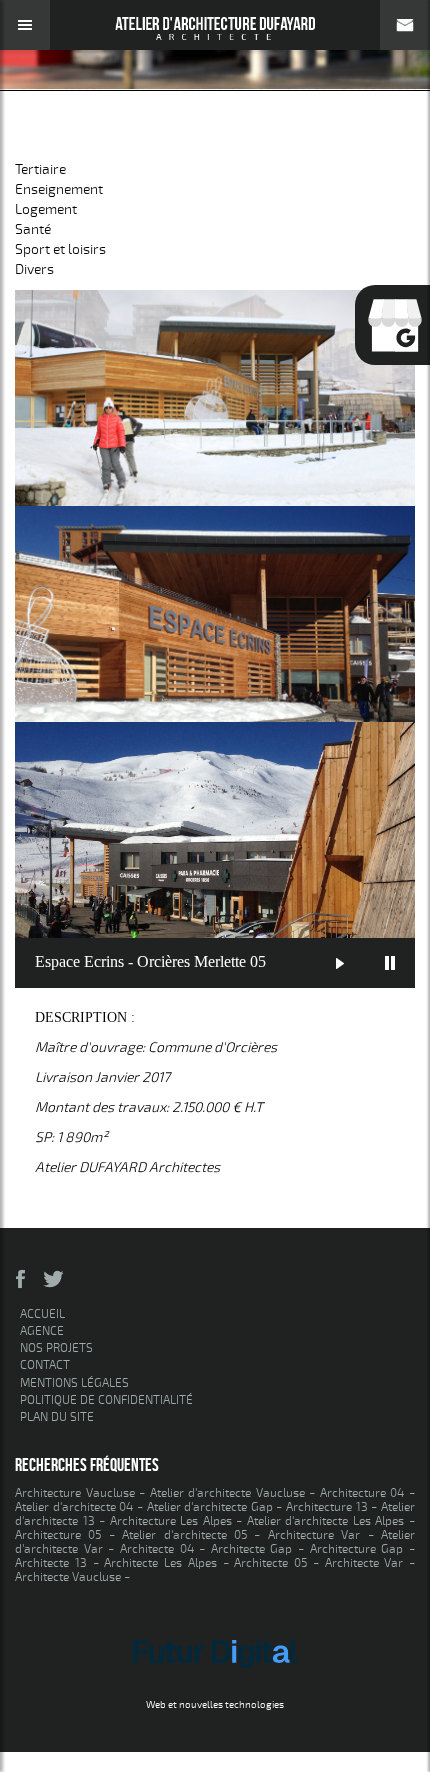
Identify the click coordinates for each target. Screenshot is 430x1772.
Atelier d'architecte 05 (184, 1535)
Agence (42, 1331)
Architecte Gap (252, 1549)
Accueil (42, 1314)
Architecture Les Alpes (171, 1521)
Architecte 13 (51, 1563)
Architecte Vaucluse (68, 1577)
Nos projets (56, 1348)
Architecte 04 (157, 1549)
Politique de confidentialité (106, 1400)
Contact (45, 1365)
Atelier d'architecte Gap (210, 1507)
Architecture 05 (58, 1535)
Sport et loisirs (95, 139)
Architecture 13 (327, 1507)
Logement (46, 209)
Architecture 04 (362, 1493)
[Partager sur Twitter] (53, 1279)
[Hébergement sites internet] (215, 1691)
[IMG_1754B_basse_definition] (215, 398)
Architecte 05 (270, 1563)
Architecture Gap (357, 1549)
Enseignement (59, 189)
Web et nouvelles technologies (215, 1705)
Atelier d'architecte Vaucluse (227, 1493)
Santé (33, 229)
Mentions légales (74, 1383)
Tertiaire (40, 169)
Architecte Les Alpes (160, 1563)
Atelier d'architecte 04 (74, 1507)
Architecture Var (314, 1535)
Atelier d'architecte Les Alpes (326, 1521)
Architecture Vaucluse (75, 1493)
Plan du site (57, 1417)
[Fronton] (215, 614)
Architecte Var (364, 1563)
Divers (34, 269)
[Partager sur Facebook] (21, 1279)
